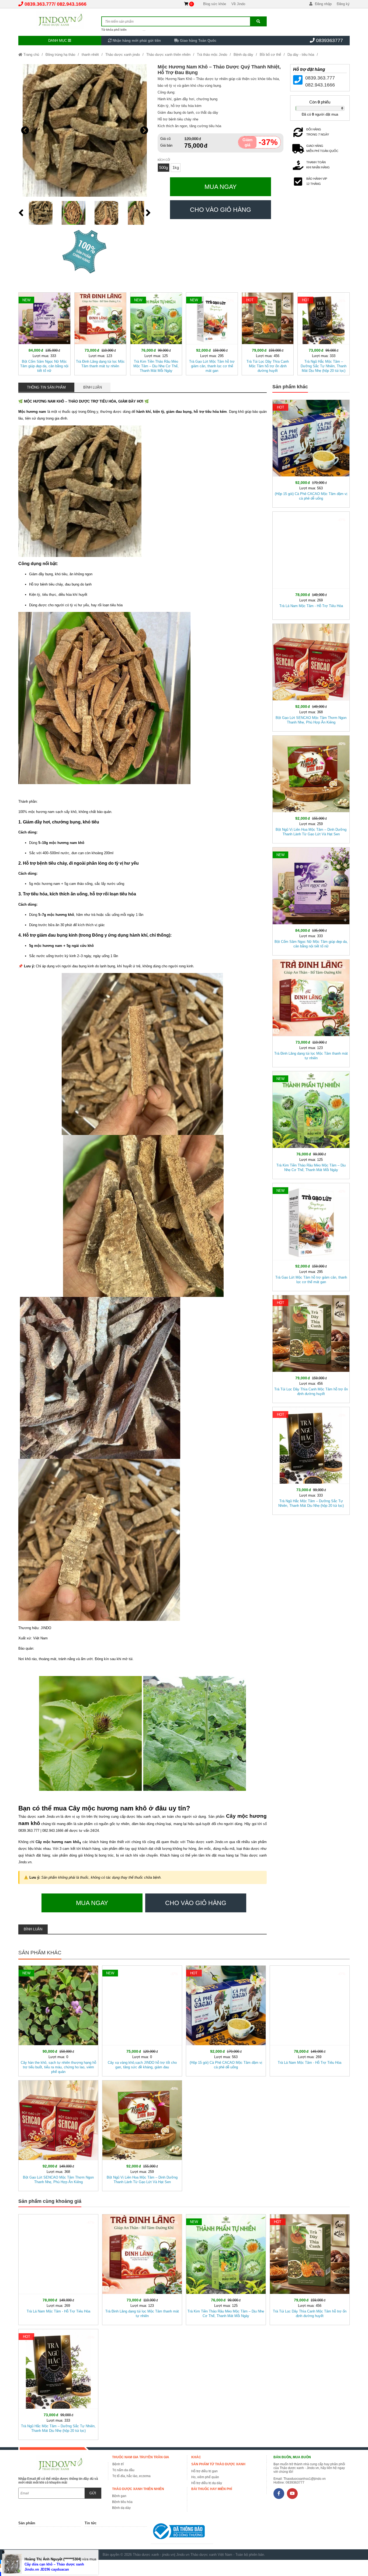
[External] (182, 2532)
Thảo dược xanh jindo (123, 55)
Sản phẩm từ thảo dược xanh (218, 2464)
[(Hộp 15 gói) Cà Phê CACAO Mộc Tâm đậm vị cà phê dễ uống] (311, 453)
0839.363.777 (39, 4)
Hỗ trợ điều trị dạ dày (207, 2483)
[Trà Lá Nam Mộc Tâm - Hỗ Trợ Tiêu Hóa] (311, 564)
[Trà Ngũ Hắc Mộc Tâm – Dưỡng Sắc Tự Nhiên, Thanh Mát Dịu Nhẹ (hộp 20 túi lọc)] (323, 333)
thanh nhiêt (90, 55)
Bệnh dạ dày (243, 55)
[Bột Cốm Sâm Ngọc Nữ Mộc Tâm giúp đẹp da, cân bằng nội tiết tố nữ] (44, 333)
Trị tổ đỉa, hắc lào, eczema (131, 2476)
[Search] (258, 21)
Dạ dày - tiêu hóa (301, 55)
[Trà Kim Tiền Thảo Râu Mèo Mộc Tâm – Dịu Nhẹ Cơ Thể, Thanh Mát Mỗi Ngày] (156, 333)
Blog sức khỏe (215, 4)
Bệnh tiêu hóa (122, 2502)
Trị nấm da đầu (123, 2470)
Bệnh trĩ (118, 2464)
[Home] (60, 20)
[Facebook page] (279, 2494)
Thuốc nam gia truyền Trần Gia (141, 2457)
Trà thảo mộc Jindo (212, 55)
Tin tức (91, 2523)
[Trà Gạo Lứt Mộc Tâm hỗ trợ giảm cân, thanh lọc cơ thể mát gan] (212, 333)
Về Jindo (238, 4)
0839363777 (329, 40)
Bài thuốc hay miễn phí (212, 2489)
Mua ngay (221, 187)
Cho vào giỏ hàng (221, 210)
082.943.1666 (72, 4)
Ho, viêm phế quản (205, 2477)
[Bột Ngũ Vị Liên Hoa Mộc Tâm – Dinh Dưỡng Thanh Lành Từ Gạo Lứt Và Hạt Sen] (311, 788)
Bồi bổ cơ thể (270, 55)
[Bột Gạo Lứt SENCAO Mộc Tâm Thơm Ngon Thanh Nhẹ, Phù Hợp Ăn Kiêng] (311, 676)
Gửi (93, 2493)
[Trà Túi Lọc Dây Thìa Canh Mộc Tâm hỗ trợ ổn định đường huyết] (268, 333)
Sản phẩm (27, 2523)
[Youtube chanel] (292, 2494)
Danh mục (58, 41)
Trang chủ (31, 55)
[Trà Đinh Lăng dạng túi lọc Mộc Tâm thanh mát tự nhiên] (100, 333)
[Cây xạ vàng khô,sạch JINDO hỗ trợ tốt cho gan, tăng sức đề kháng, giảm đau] (142, 2020)
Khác (196, 2457)
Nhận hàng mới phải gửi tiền (136, 41)
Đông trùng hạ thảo (60, 55)
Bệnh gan (119, 2496)
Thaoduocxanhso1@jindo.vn (305, 2479)
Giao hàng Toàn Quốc (198, 41)
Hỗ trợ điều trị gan (204, 2471)
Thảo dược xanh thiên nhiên (168, 55)
